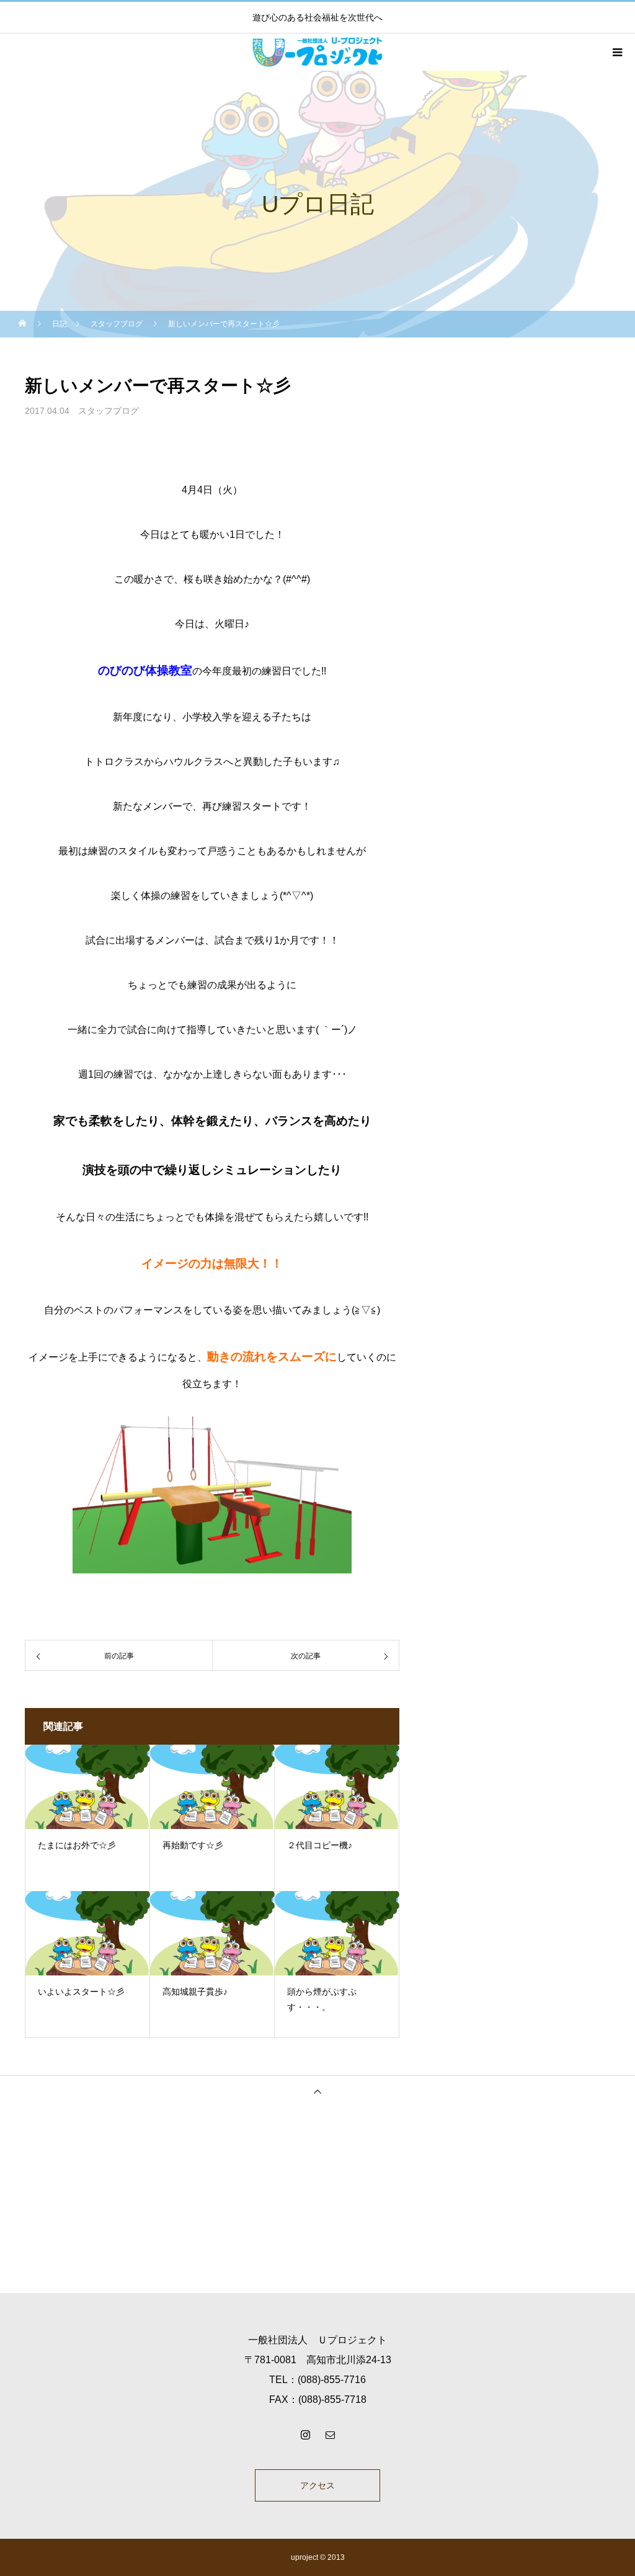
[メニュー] (616, 52)
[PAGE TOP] (317, 2091)
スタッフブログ (109, 411)
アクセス (317, 2485)
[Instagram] (305, 2435)
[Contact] (330, 2435)
